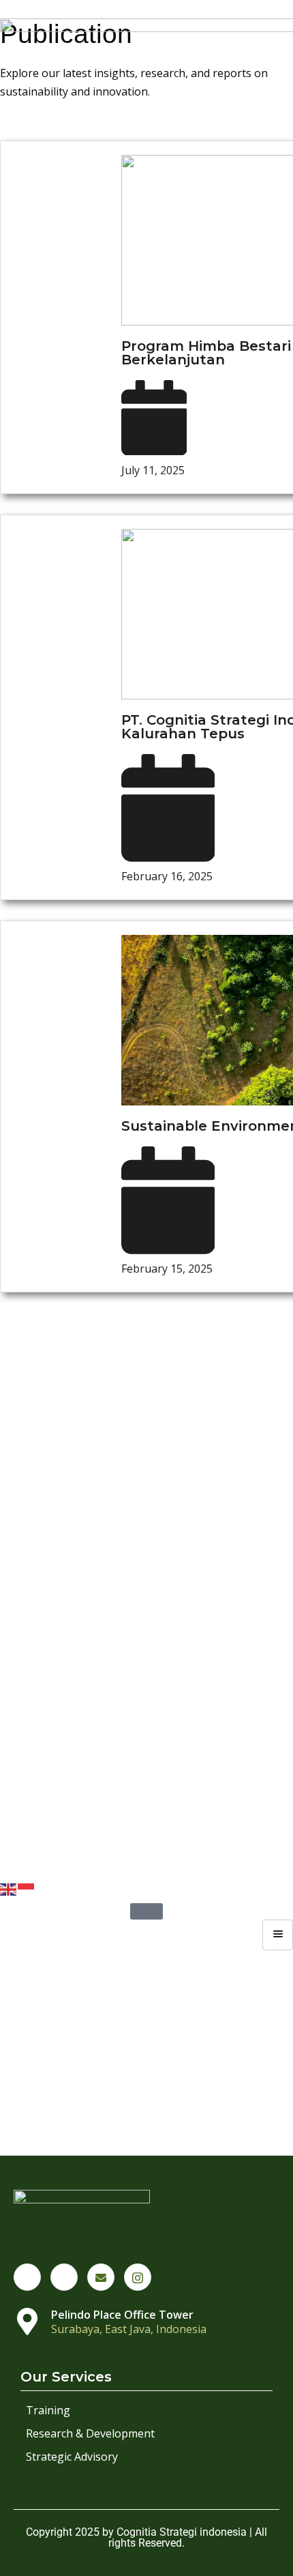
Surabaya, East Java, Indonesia (129, 2329)
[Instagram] (138, 2277)
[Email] (101, 2277)
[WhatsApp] (27, 2277)
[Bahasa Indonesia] (27, 1888)
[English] (9, 1888)
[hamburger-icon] (278, 1935)
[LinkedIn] (64, 2277)
